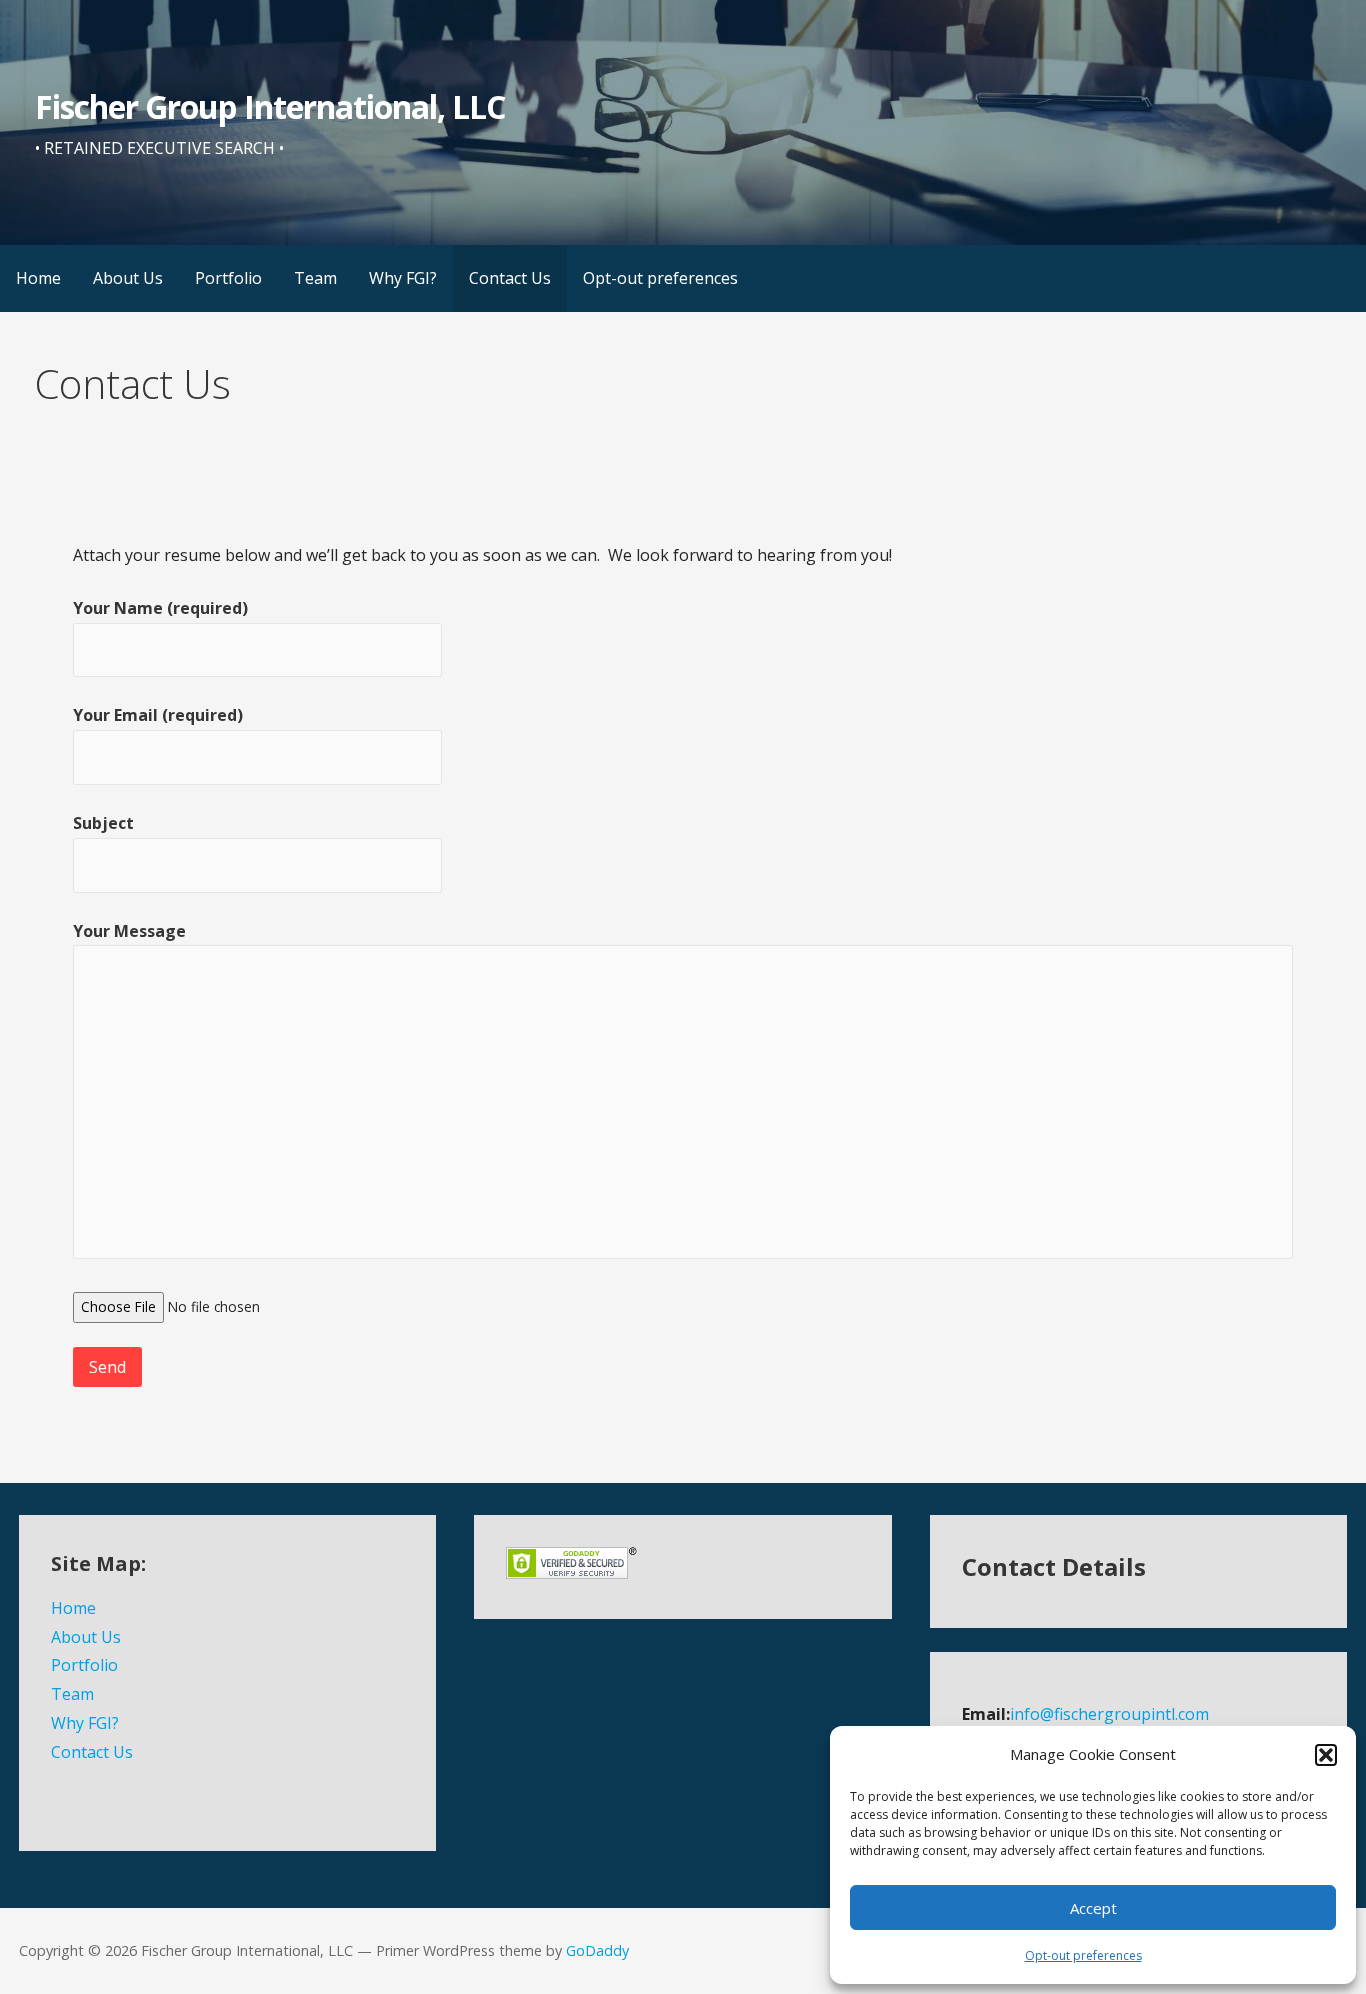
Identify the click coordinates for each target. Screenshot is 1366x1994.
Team (315, 278)
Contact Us (510, 278)
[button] (1326, 1755)
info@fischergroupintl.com (1109, 1714)
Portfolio (228, 278)
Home (38, 278)
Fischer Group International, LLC (270, 106)
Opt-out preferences (1083, 1955)
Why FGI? (403, 278)
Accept (1093, 1908)
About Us (128, 278)
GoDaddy (597, 1950)
